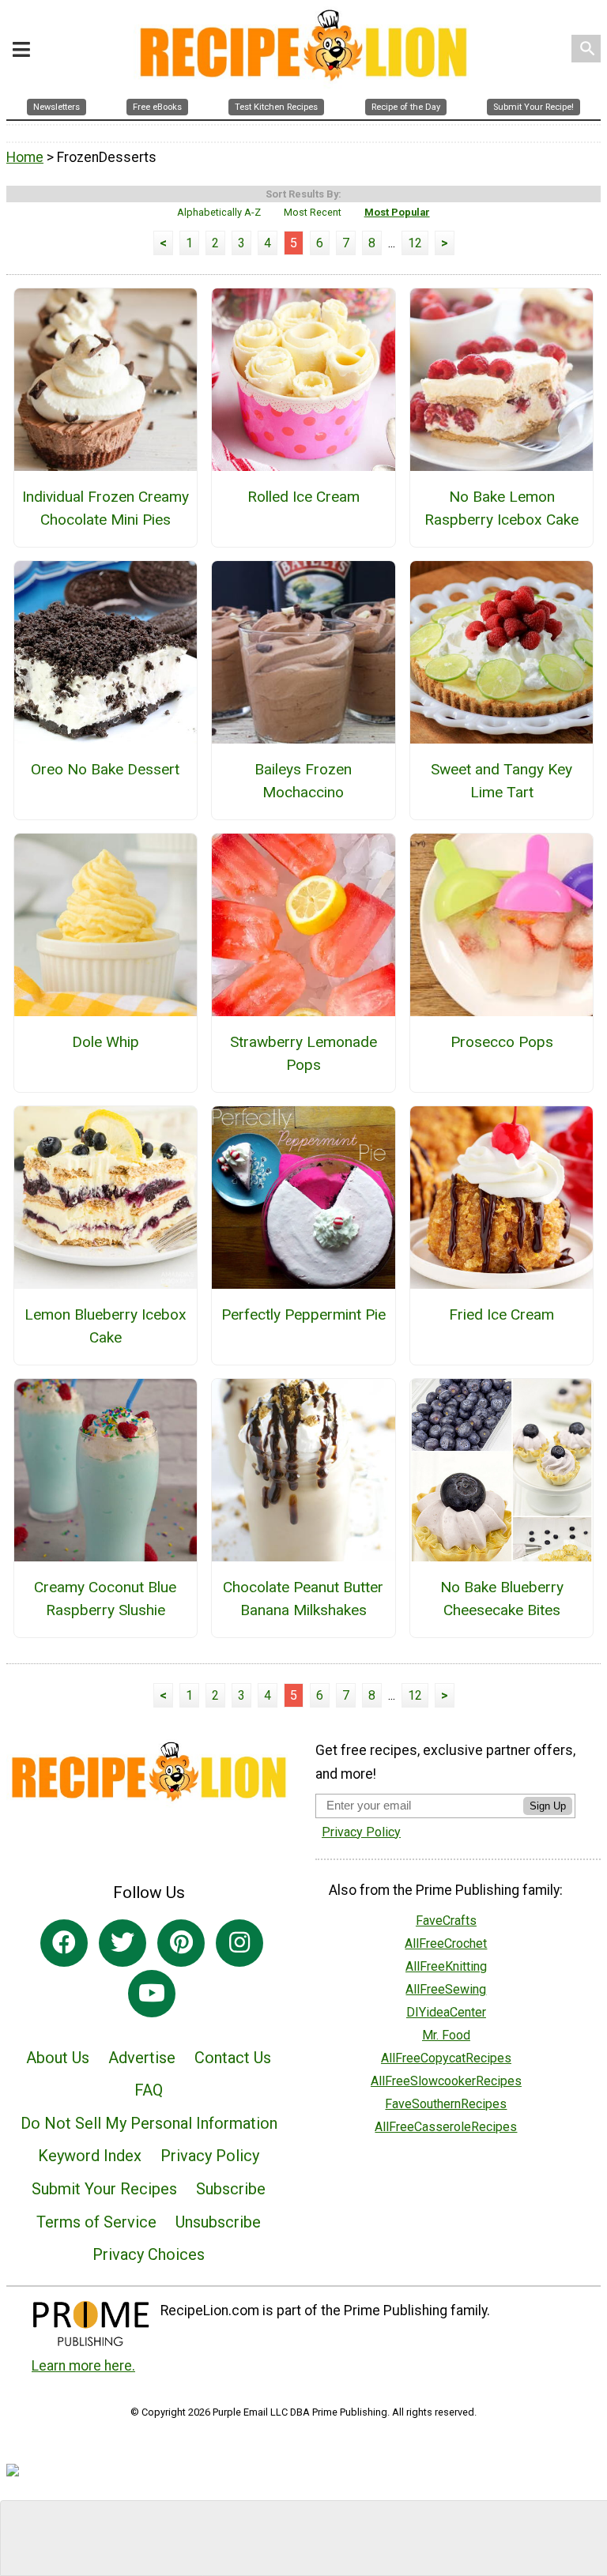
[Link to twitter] (123, 1943)
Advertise (142, 2058)
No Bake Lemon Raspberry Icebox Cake (501, 508)
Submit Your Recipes (104, 2189)
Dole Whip (106, 1042)
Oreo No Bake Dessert (105, 769)
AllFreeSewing (446, 1989)
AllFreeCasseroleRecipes (446, 2127)
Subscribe (231, 2189)
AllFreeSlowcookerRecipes (446, 2081)
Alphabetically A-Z (219, 212)
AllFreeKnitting (446, 1966)
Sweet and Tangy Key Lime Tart (501, 781)
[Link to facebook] (64, 1943)
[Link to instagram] (239, 1943)
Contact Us (233, 2058)
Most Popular (397, 212)
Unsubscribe (218, 2222)
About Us (58, 2058)
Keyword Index (90, 2156)
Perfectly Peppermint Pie (303, 1314)
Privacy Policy (210, 2156)
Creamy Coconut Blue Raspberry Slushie (105, 1599)
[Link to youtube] (152, 1994)
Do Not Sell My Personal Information (149, 2123)
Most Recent (313, 212)
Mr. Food (446, 2035)
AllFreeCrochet (446, 1943)
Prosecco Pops (502, 1042)
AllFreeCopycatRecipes (446, 2058)
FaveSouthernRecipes (446, 2104)
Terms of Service (96, 2222)
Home (25, 157)
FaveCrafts (446, 1921)
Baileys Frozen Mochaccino (303, 781)
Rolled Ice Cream (303, 497)
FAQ (149, 2090)
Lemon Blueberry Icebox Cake (106, 1326)
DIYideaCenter (446, 2012)
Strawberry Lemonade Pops (303, 1053)
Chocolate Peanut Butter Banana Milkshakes (303, 1599)
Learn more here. (83, 2366)
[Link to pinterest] (181, 1943)
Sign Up (548, 1806)
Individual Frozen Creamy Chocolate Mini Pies (106, 508)
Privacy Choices (149, 2254)
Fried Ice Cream (501, 1314)
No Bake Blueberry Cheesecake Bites (502, 1599)
